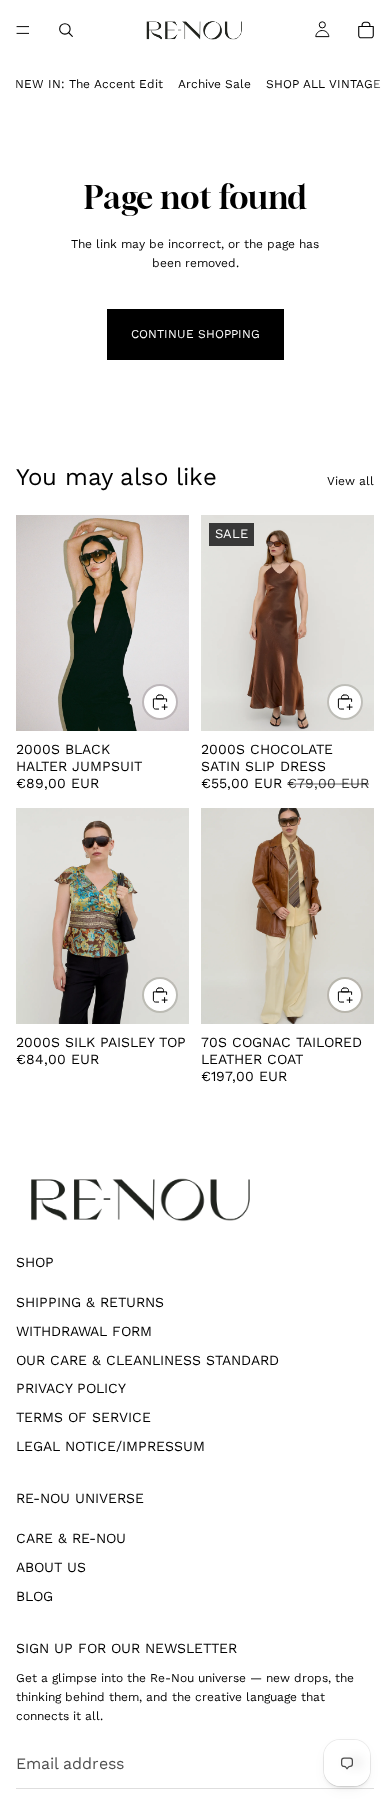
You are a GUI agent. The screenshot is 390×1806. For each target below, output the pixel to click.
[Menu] (23, 30)
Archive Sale (214, 84)
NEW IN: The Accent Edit (89, 84)
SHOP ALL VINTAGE (323, 84)
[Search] (66, 30)
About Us (51, 1567)
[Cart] (366, 30)
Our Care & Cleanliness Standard (147, 1360)
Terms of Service (83, 1417)
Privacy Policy (71, 1388)
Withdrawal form (84, 1331)
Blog (34, 1596)
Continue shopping (195, 334)
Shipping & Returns (90, 1302)
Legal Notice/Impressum (110, 1446)
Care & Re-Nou (71, 1538)
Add (177, 702)
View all (350, 481)
